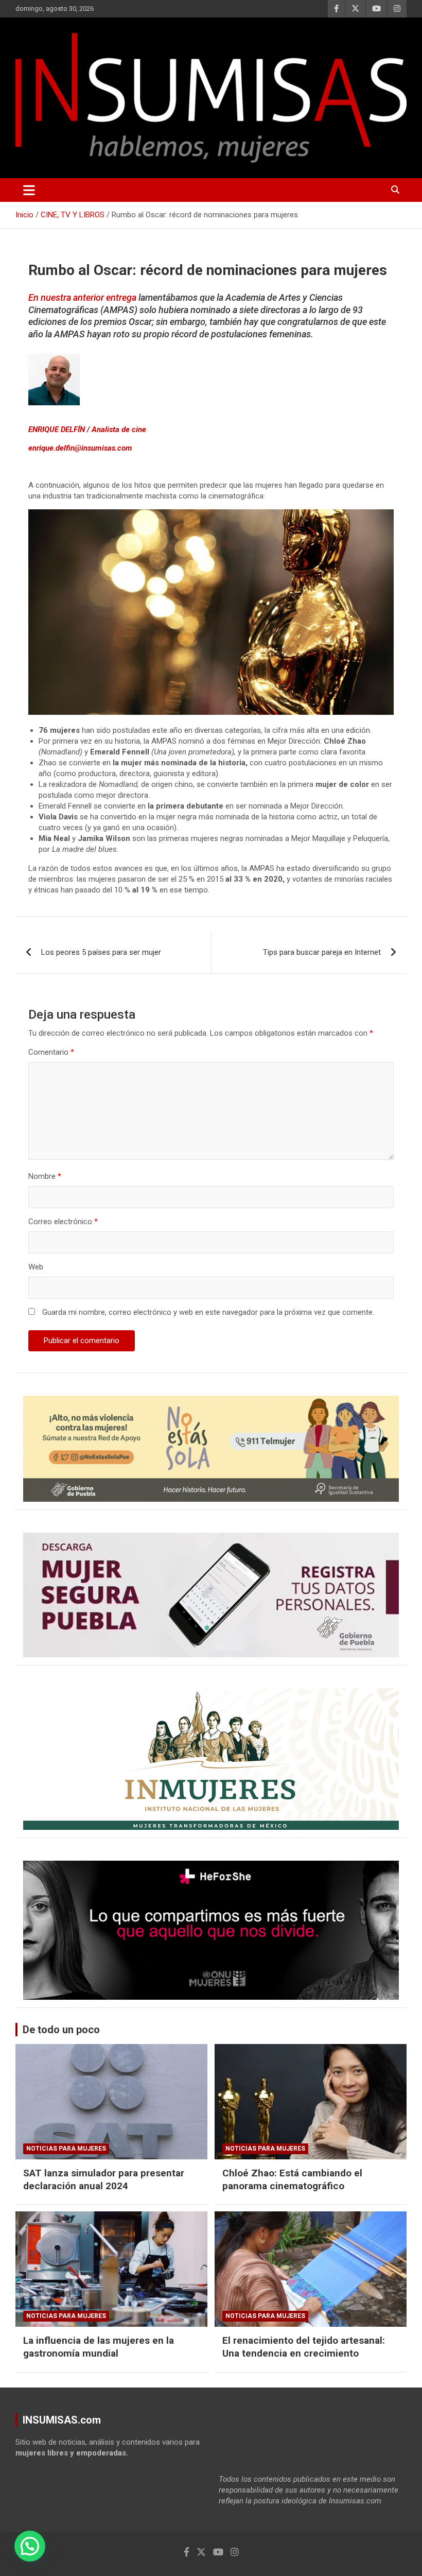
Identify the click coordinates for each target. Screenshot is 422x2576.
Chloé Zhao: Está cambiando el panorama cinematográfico (292, 2179)
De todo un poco (61, 2030)
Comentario (51, 1052)
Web (36, 1267)
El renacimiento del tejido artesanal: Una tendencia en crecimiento (304, 2347)
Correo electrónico (63, 1222)
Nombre (45, 1176)
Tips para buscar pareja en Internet (322, 952)
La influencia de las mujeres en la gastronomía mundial (99, 2347)
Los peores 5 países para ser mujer (101, 952)
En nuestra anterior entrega (82, 297)
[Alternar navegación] (29, 190)
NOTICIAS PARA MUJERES (66, 2149)
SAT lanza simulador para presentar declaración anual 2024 (104, 2179)
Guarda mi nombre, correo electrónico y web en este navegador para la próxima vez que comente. (208, 1312)
